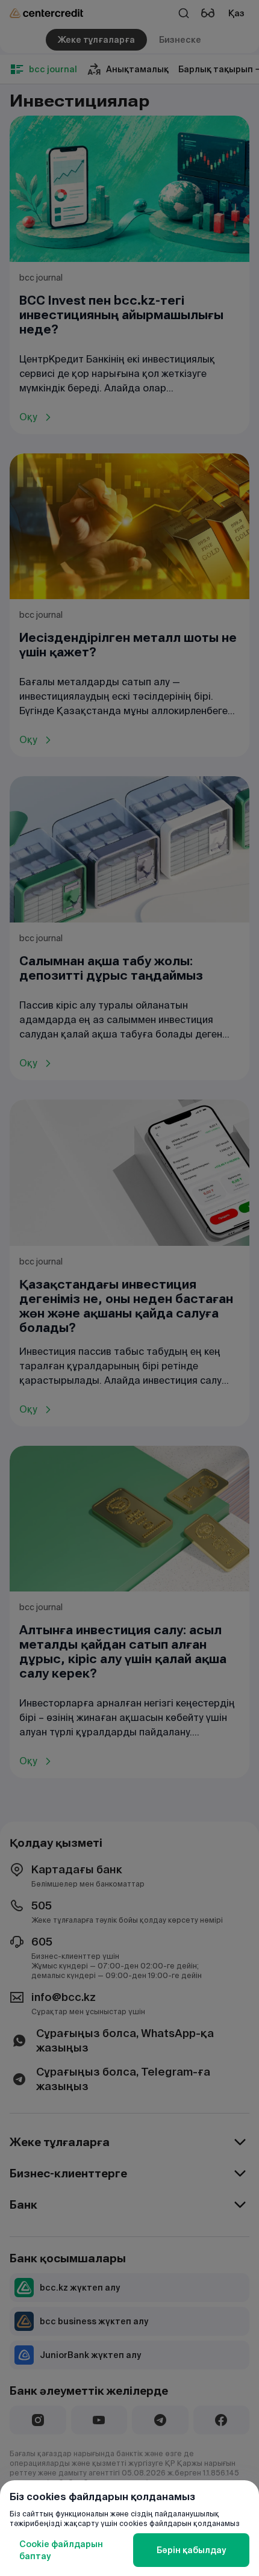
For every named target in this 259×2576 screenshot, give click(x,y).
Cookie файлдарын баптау (61, 2550)
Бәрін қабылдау (191, 2550)
